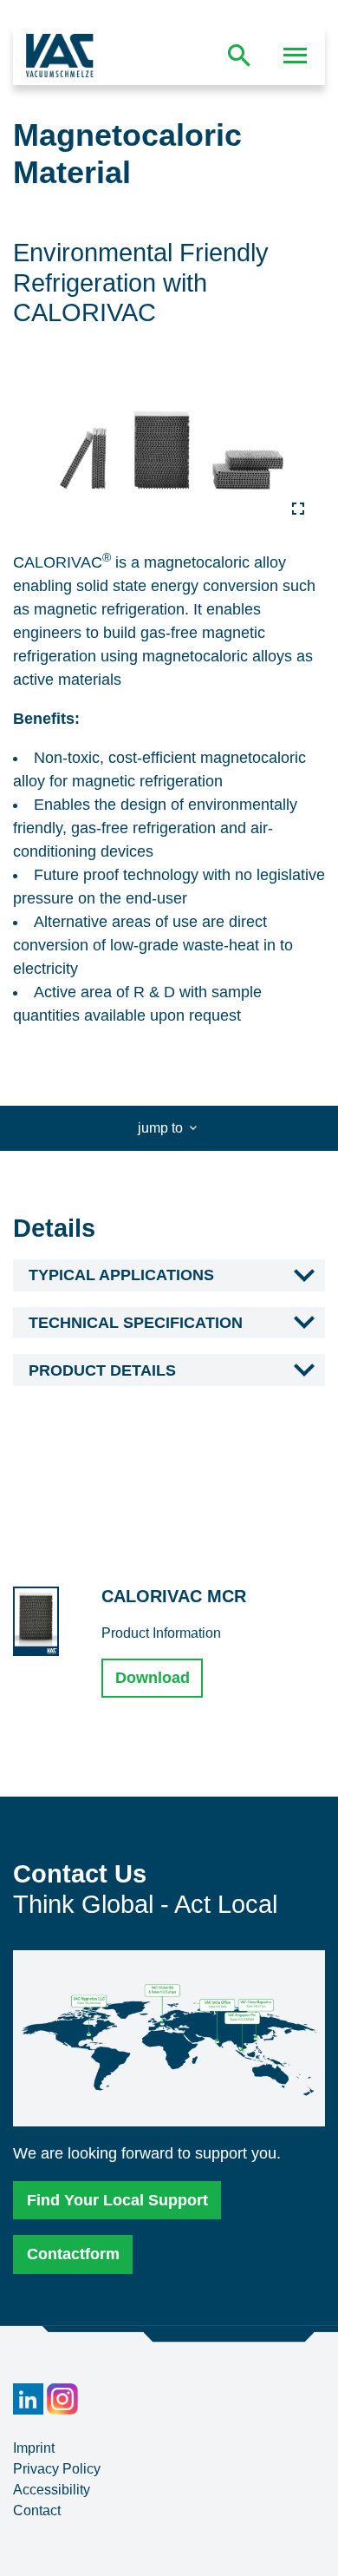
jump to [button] (162, 1128)
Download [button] (153, 1678)
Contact (37, 2510)
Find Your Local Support (117, 2200)
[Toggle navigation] (296, 56)
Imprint (34, 2448)
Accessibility (52, 2490)
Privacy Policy (57, 2469)
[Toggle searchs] (239, 56)
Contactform (73, 2254)
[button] (169, 1276)
